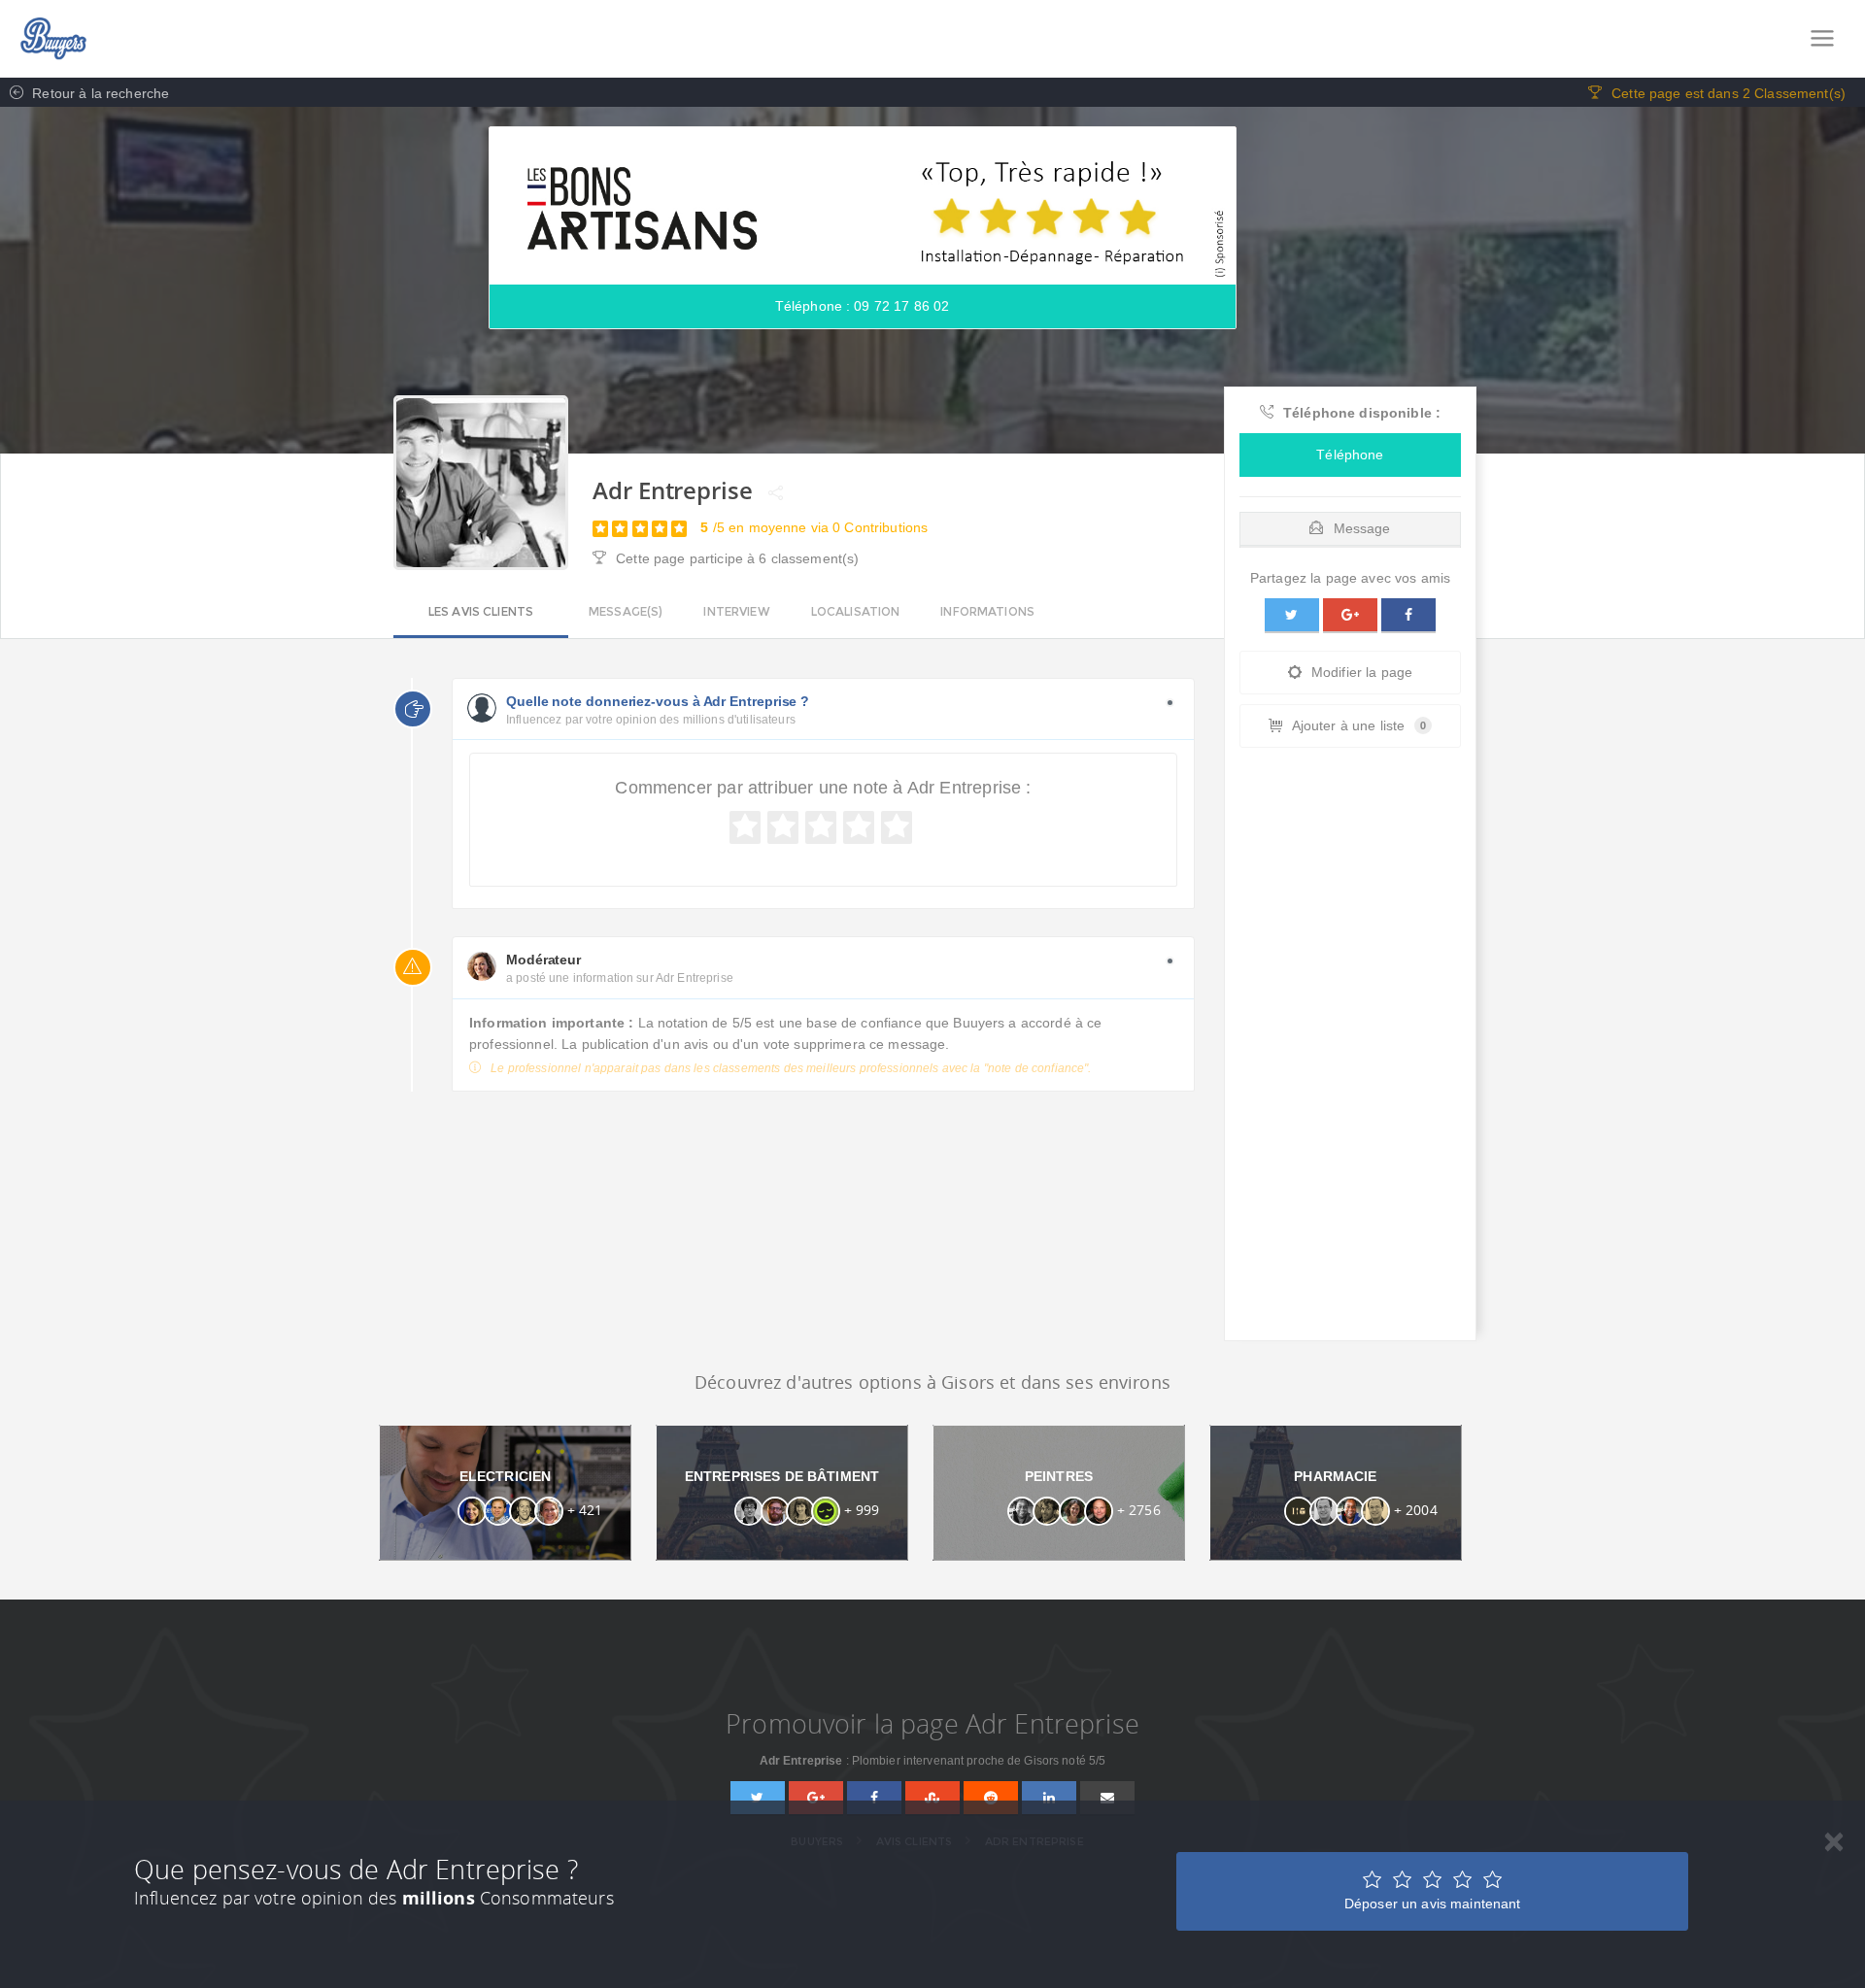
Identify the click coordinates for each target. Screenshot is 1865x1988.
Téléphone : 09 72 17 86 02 (863, 306)
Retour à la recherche (99, 93)
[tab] (1350, 524)
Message (1362, 528)
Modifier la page (1362, 672)
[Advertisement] (1350, 1049)
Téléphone (1350, 455)
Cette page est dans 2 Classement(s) (1729, 93)
